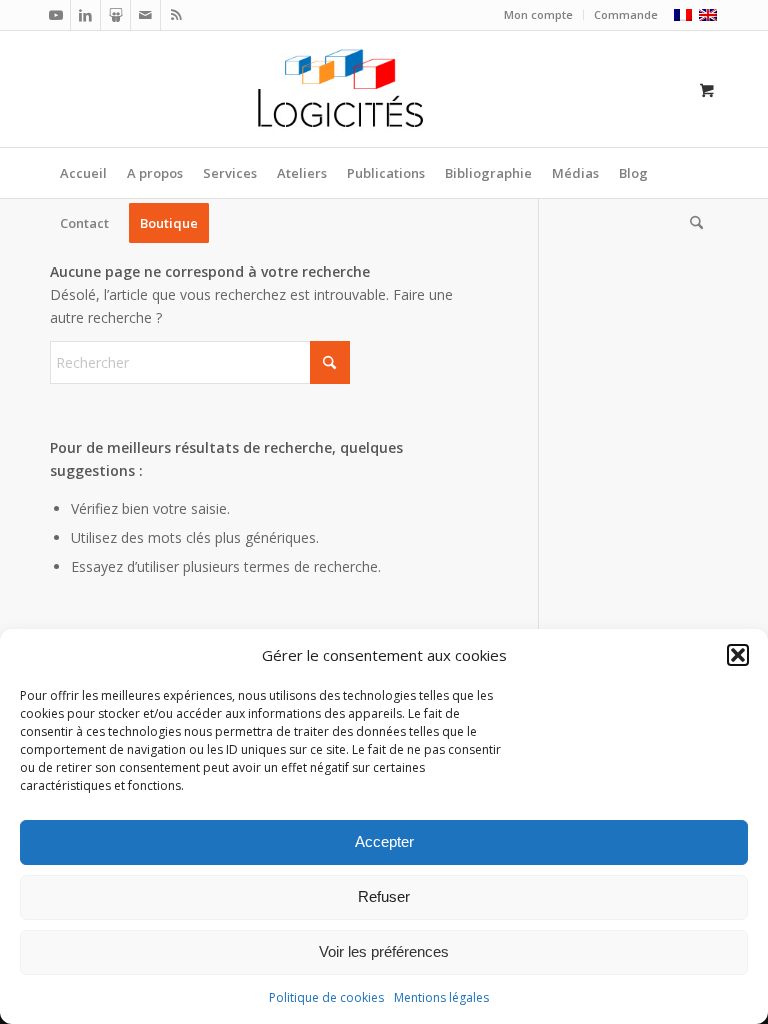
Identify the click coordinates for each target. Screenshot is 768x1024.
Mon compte (538, 14)
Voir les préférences (384, 951)
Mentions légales (441, 997)
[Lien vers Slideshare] (115, 15)
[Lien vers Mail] (145, 15)
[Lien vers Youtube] (55, 15)
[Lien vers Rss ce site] (176, 15)
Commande (626, 14)
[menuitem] (539, 15)
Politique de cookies (326, 997)
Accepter (384, 841)
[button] (738, 655)
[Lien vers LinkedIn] (85, 15)
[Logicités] (384, 89)
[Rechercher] (691, 223)
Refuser (384, 896)
